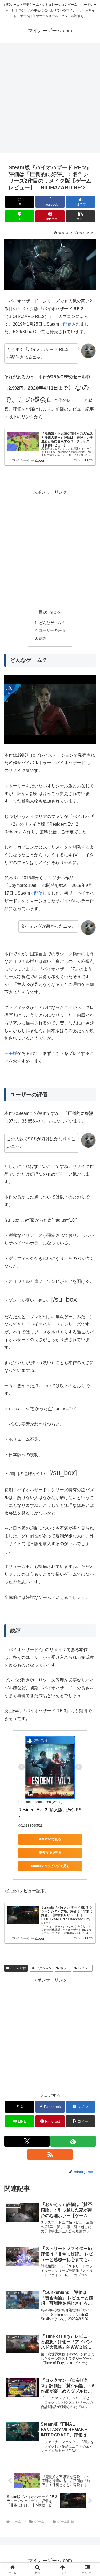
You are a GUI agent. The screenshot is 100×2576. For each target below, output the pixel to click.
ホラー (65, 1968)
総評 (43, 638)
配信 (67, 324)
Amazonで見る (50, 1839)
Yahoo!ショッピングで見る (50, 1866)
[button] (80, 216)
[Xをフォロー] (27, 2141)
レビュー (85, 1968)
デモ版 (11, 1053)
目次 (43, 612)
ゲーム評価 (18, 1968)
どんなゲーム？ (52, 623)
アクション (44, 1968)
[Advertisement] (50, 99)
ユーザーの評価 (52, 630)
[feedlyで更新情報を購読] (73, 2141)
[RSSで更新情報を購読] (50, 2155)
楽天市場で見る (50, 1853)
